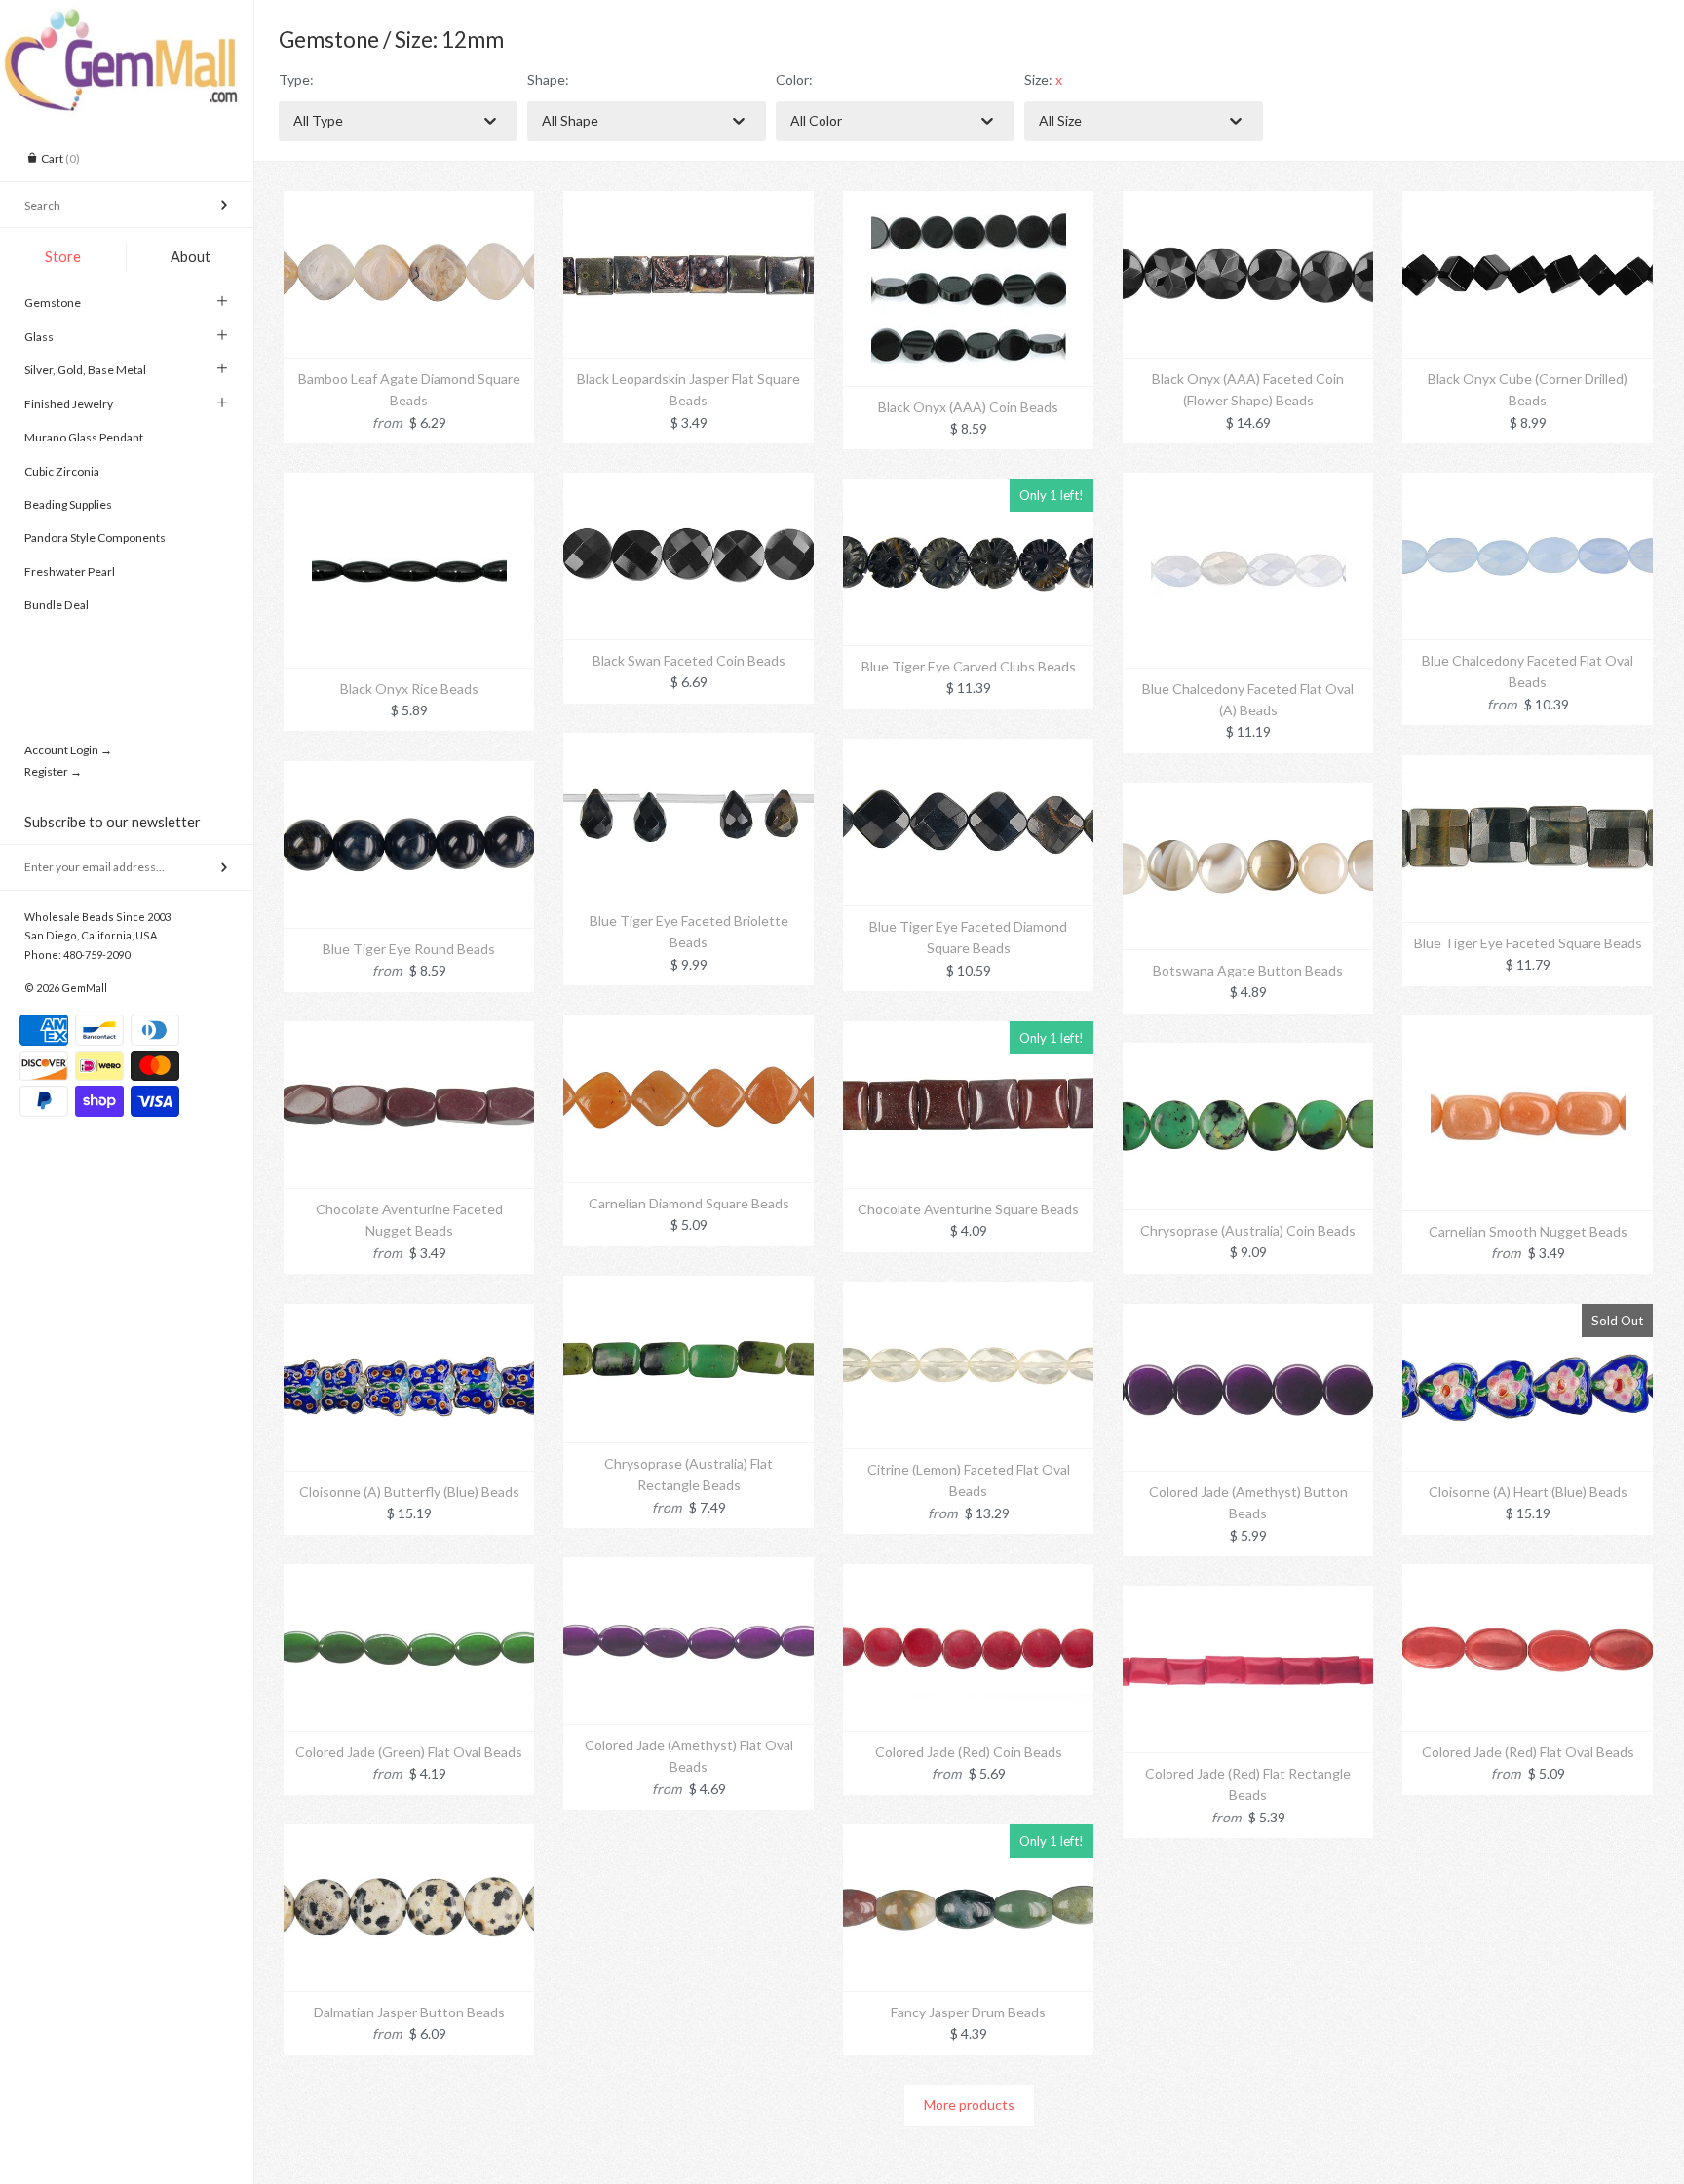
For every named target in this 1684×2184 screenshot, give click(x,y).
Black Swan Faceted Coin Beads (689, 660)
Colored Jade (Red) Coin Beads (969, 1752)
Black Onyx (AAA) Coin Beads (968, 407)
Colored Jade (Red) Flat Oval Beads (1528, 1752)
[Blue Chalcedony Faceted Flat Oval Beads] (1528, 483)
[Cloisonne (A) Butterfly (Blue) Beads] (409, 1314)
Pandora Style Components (95, 537)
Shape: (548, 79)
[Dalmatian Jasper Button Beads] (409, 1835)
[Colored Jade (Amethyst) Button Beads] (1248, 1314)
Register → (53, 771)
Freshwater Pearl (70, 572)
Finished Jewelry (69, 404)
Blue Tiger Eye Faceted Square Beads (1528, 943)
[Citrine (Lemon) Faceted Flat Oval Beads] (968, 1292)
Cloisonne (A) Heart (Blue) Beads (1528, 1492)
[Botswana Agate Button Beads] (1248, 793)
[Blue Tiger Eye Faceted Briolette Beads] (689, 743)
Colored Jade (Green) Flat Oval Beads (409, 1752)
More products (969, 2105)
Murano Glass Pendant (84, 437)
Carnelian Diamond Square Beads (689, 1203)
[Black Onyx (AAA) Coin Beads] (969, 201)
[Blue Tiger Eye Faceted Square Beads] (1528, 766)
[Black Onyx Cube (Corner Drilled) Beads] (1528, 201)
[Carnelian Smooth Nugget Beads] (1528, 1026)
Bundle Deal (57, 605)
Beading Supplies (68, 504)
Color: (794, 79)
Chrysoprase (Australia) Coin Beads (1248, 1230)
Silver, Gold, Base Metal (85, 370)
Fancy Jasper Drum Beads (968, 2012)
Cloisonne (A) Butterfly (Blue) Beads (409, 1492)
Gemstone (53, 303)
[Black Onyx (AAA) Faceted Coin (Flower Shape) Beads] (1248, 201)
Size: (1043, 79)
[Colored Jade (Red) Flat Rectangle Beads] (1248, 1596)
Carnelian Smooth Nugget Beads (1528, 1231)
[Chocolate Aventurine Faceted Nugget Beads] (409, 1032)
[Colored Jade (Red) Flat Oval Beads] (1528, 1574)
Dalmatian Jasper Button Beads (409, 2012)
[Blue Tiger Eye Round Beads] (409, 771)
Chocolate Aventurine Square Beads (968, 1209)
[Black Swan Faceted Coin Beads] (689, 483)
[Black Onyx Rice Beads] (409, 483)
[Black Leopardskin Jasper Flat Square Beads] (689, 201)
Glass (39, 337)
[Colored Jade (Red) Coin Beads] (968, 1574)
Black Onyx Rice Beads (409, 689)
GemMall (84, 988)
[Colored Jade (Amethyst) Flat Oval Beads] (689, 1568)
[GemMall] (127, 18)
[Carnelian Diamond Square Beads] (689, 1026)
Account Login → (68, 750)
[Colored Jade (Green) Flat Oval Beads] (409, 1574)
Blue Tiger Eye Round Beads (409, 949)
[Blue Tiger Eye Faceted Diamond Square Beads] (968, 749)
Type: (296, 79)
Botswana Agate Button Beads (1248, 970)
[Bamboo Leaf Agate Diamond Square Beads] (409, 201)
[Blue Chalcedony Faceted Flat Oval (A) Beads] (1248, 483)
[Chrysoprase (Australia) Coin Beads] (1248, 1053)
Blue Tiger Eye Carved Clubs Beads (969, 666)
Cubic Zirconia (62, 471)
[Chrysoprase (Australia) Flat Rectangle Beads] (689, 1286)
